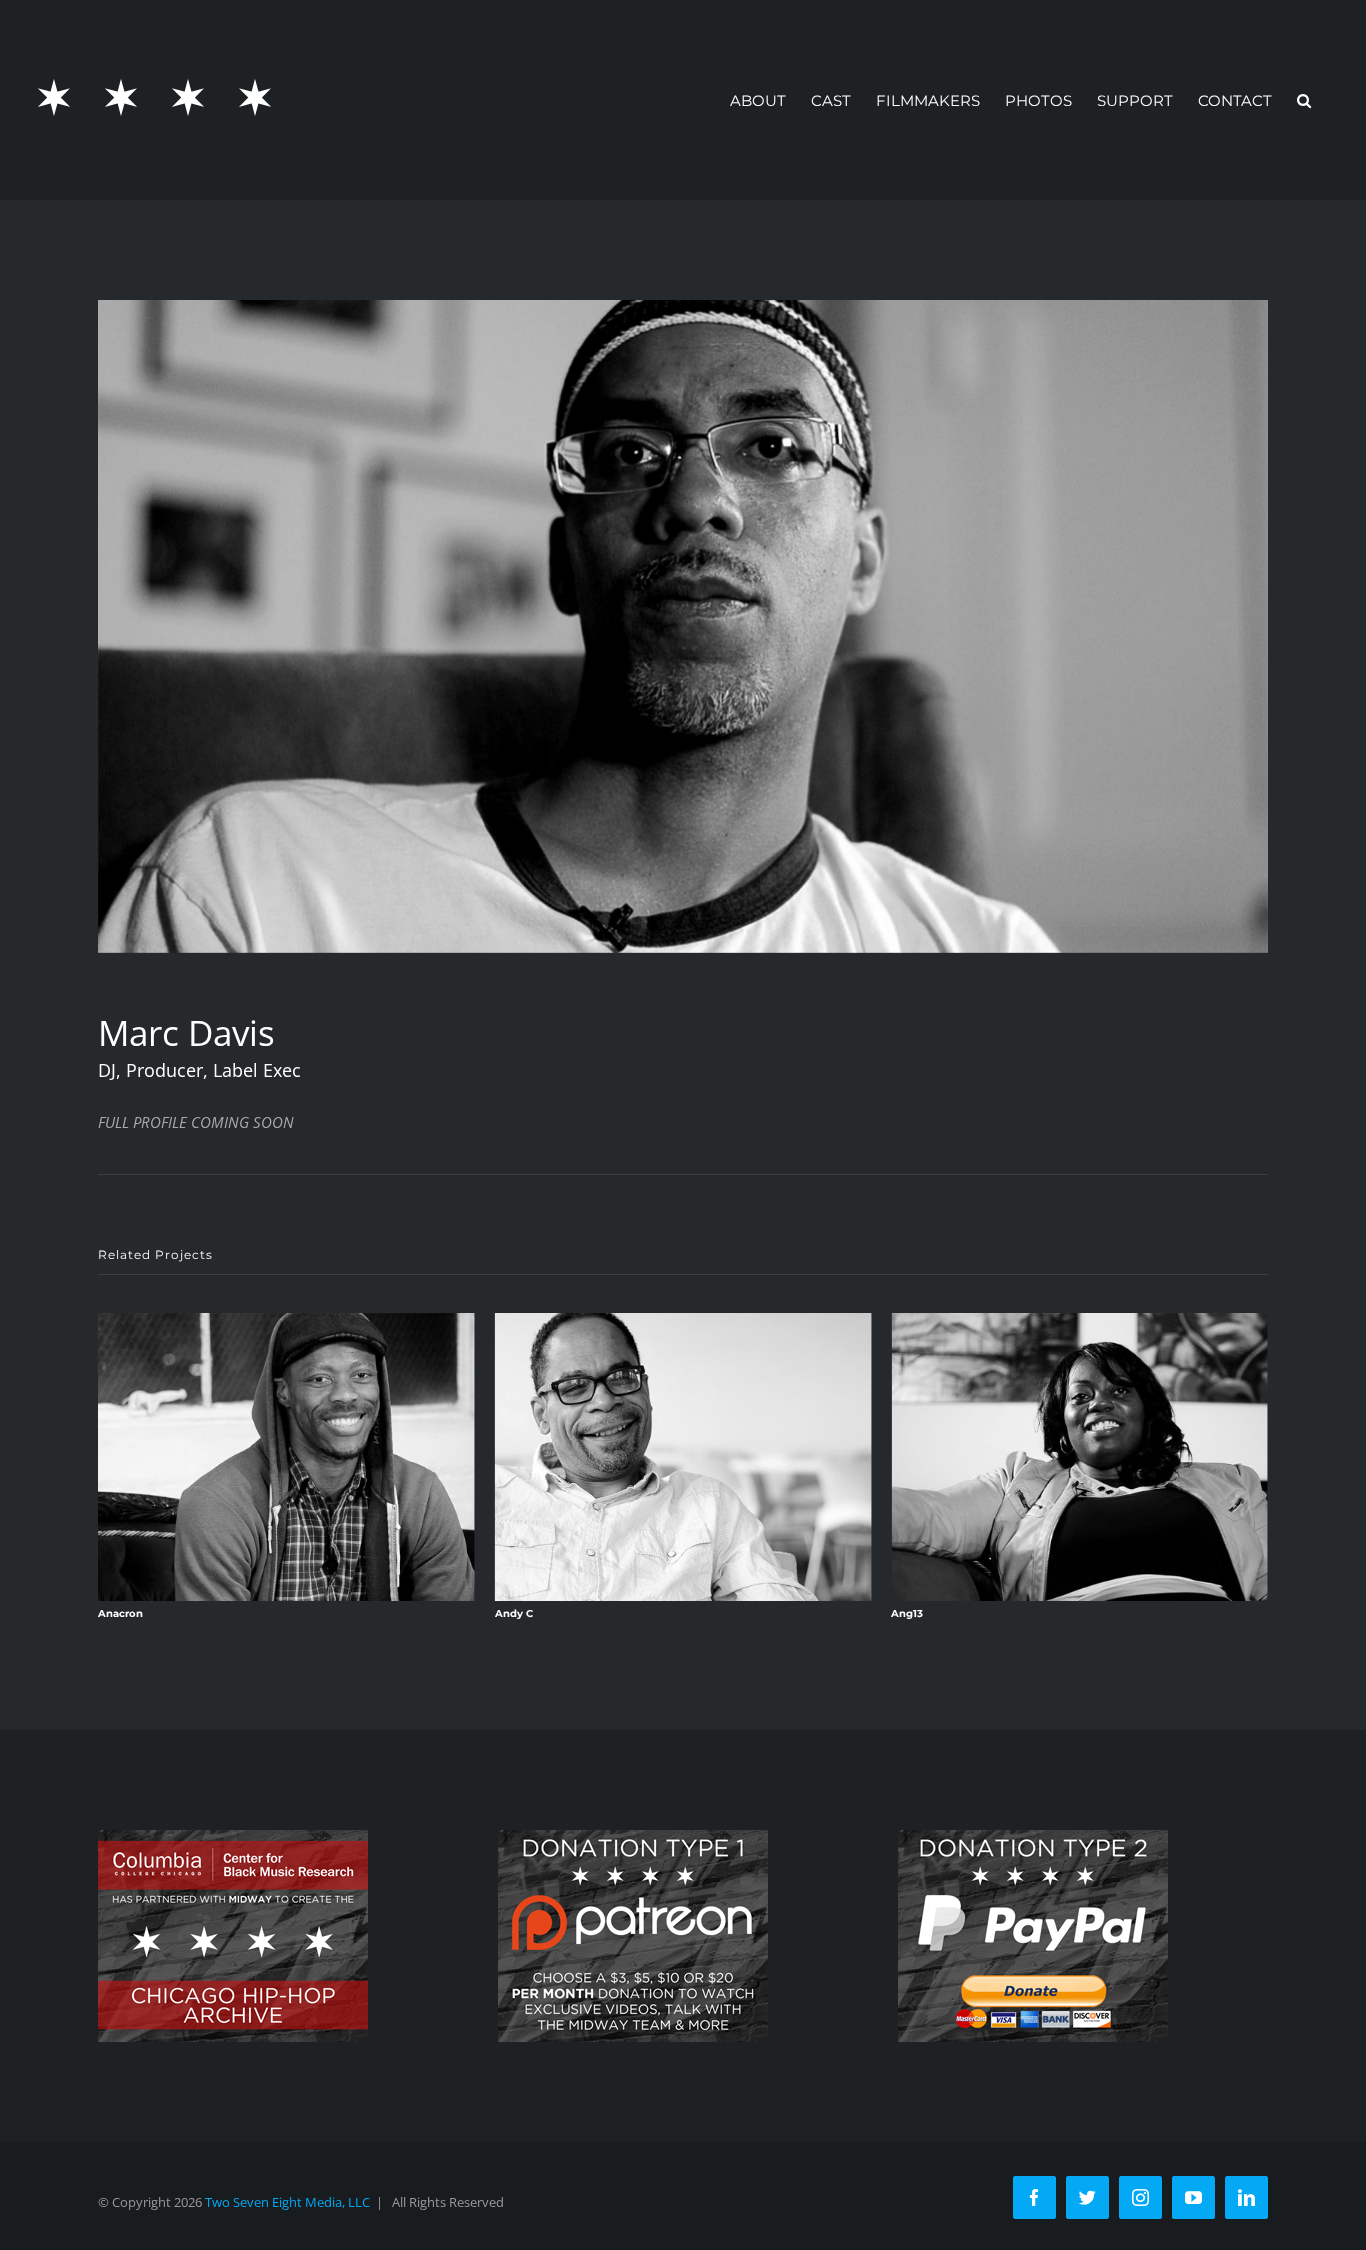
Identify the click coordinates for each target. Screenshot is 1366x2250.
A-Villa (908, 1613)
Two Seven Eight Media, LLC (287, 2202)
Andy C (117, 1613)
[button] (1304, 100)
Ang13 (511, 1613)
